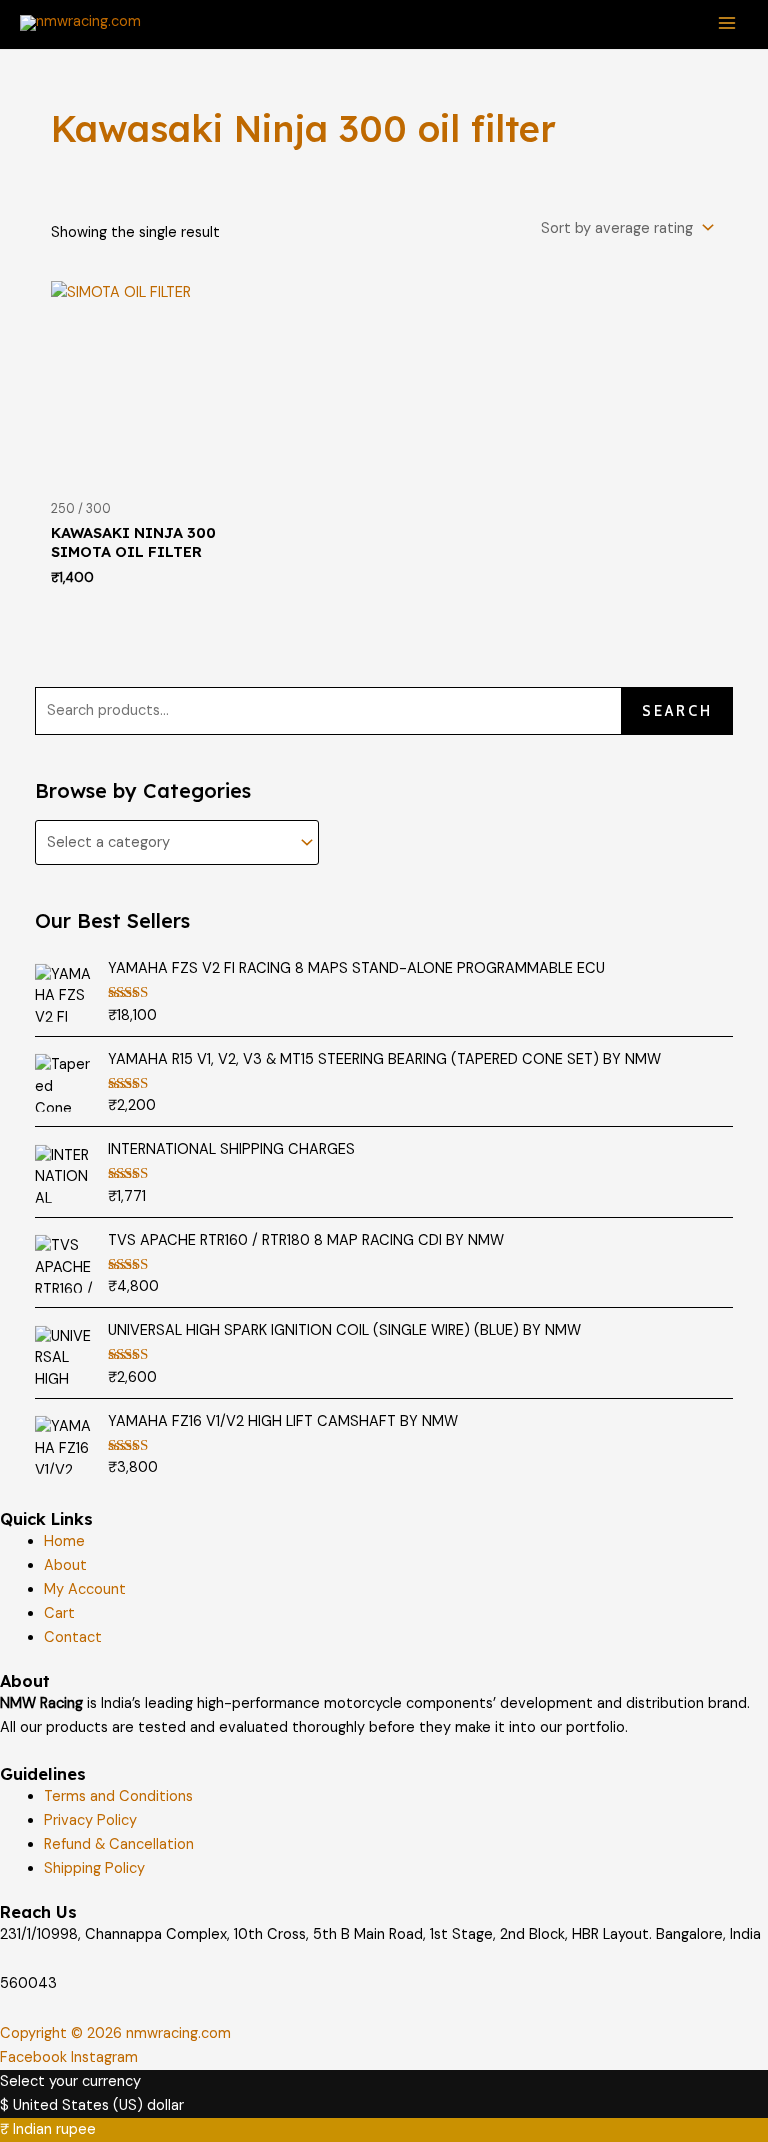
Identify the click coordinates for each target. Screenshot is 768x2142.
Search (677, 711)
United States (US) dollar (98, 2105)
